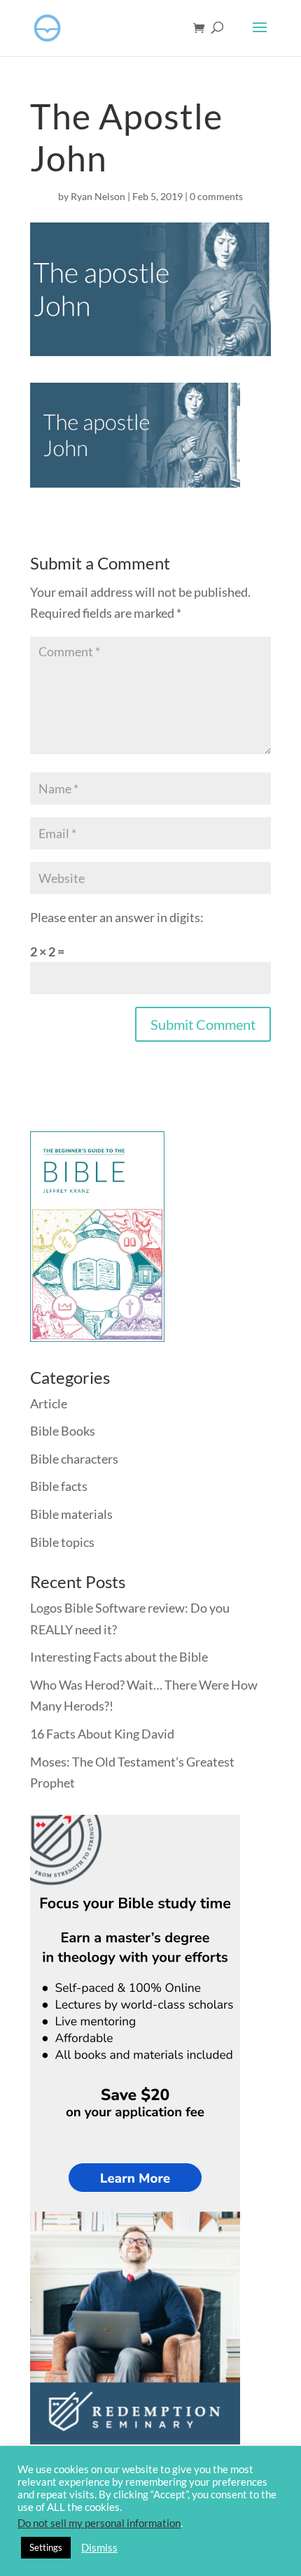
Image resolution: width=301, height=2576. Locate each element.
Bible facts (59, 1486)
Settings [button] (46, 2547)
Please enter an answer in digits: (117, 917)
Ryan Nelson (98, 196)
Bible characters (74, 1459)
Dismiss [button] (99, 2548)
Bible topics (62, 1542)
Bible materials (71, 1514)
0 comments (216, 196)
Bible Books (63, 1431)
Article (49, 1403)
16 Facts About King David (102, 1734)
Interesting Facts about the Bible (119, 1657)
